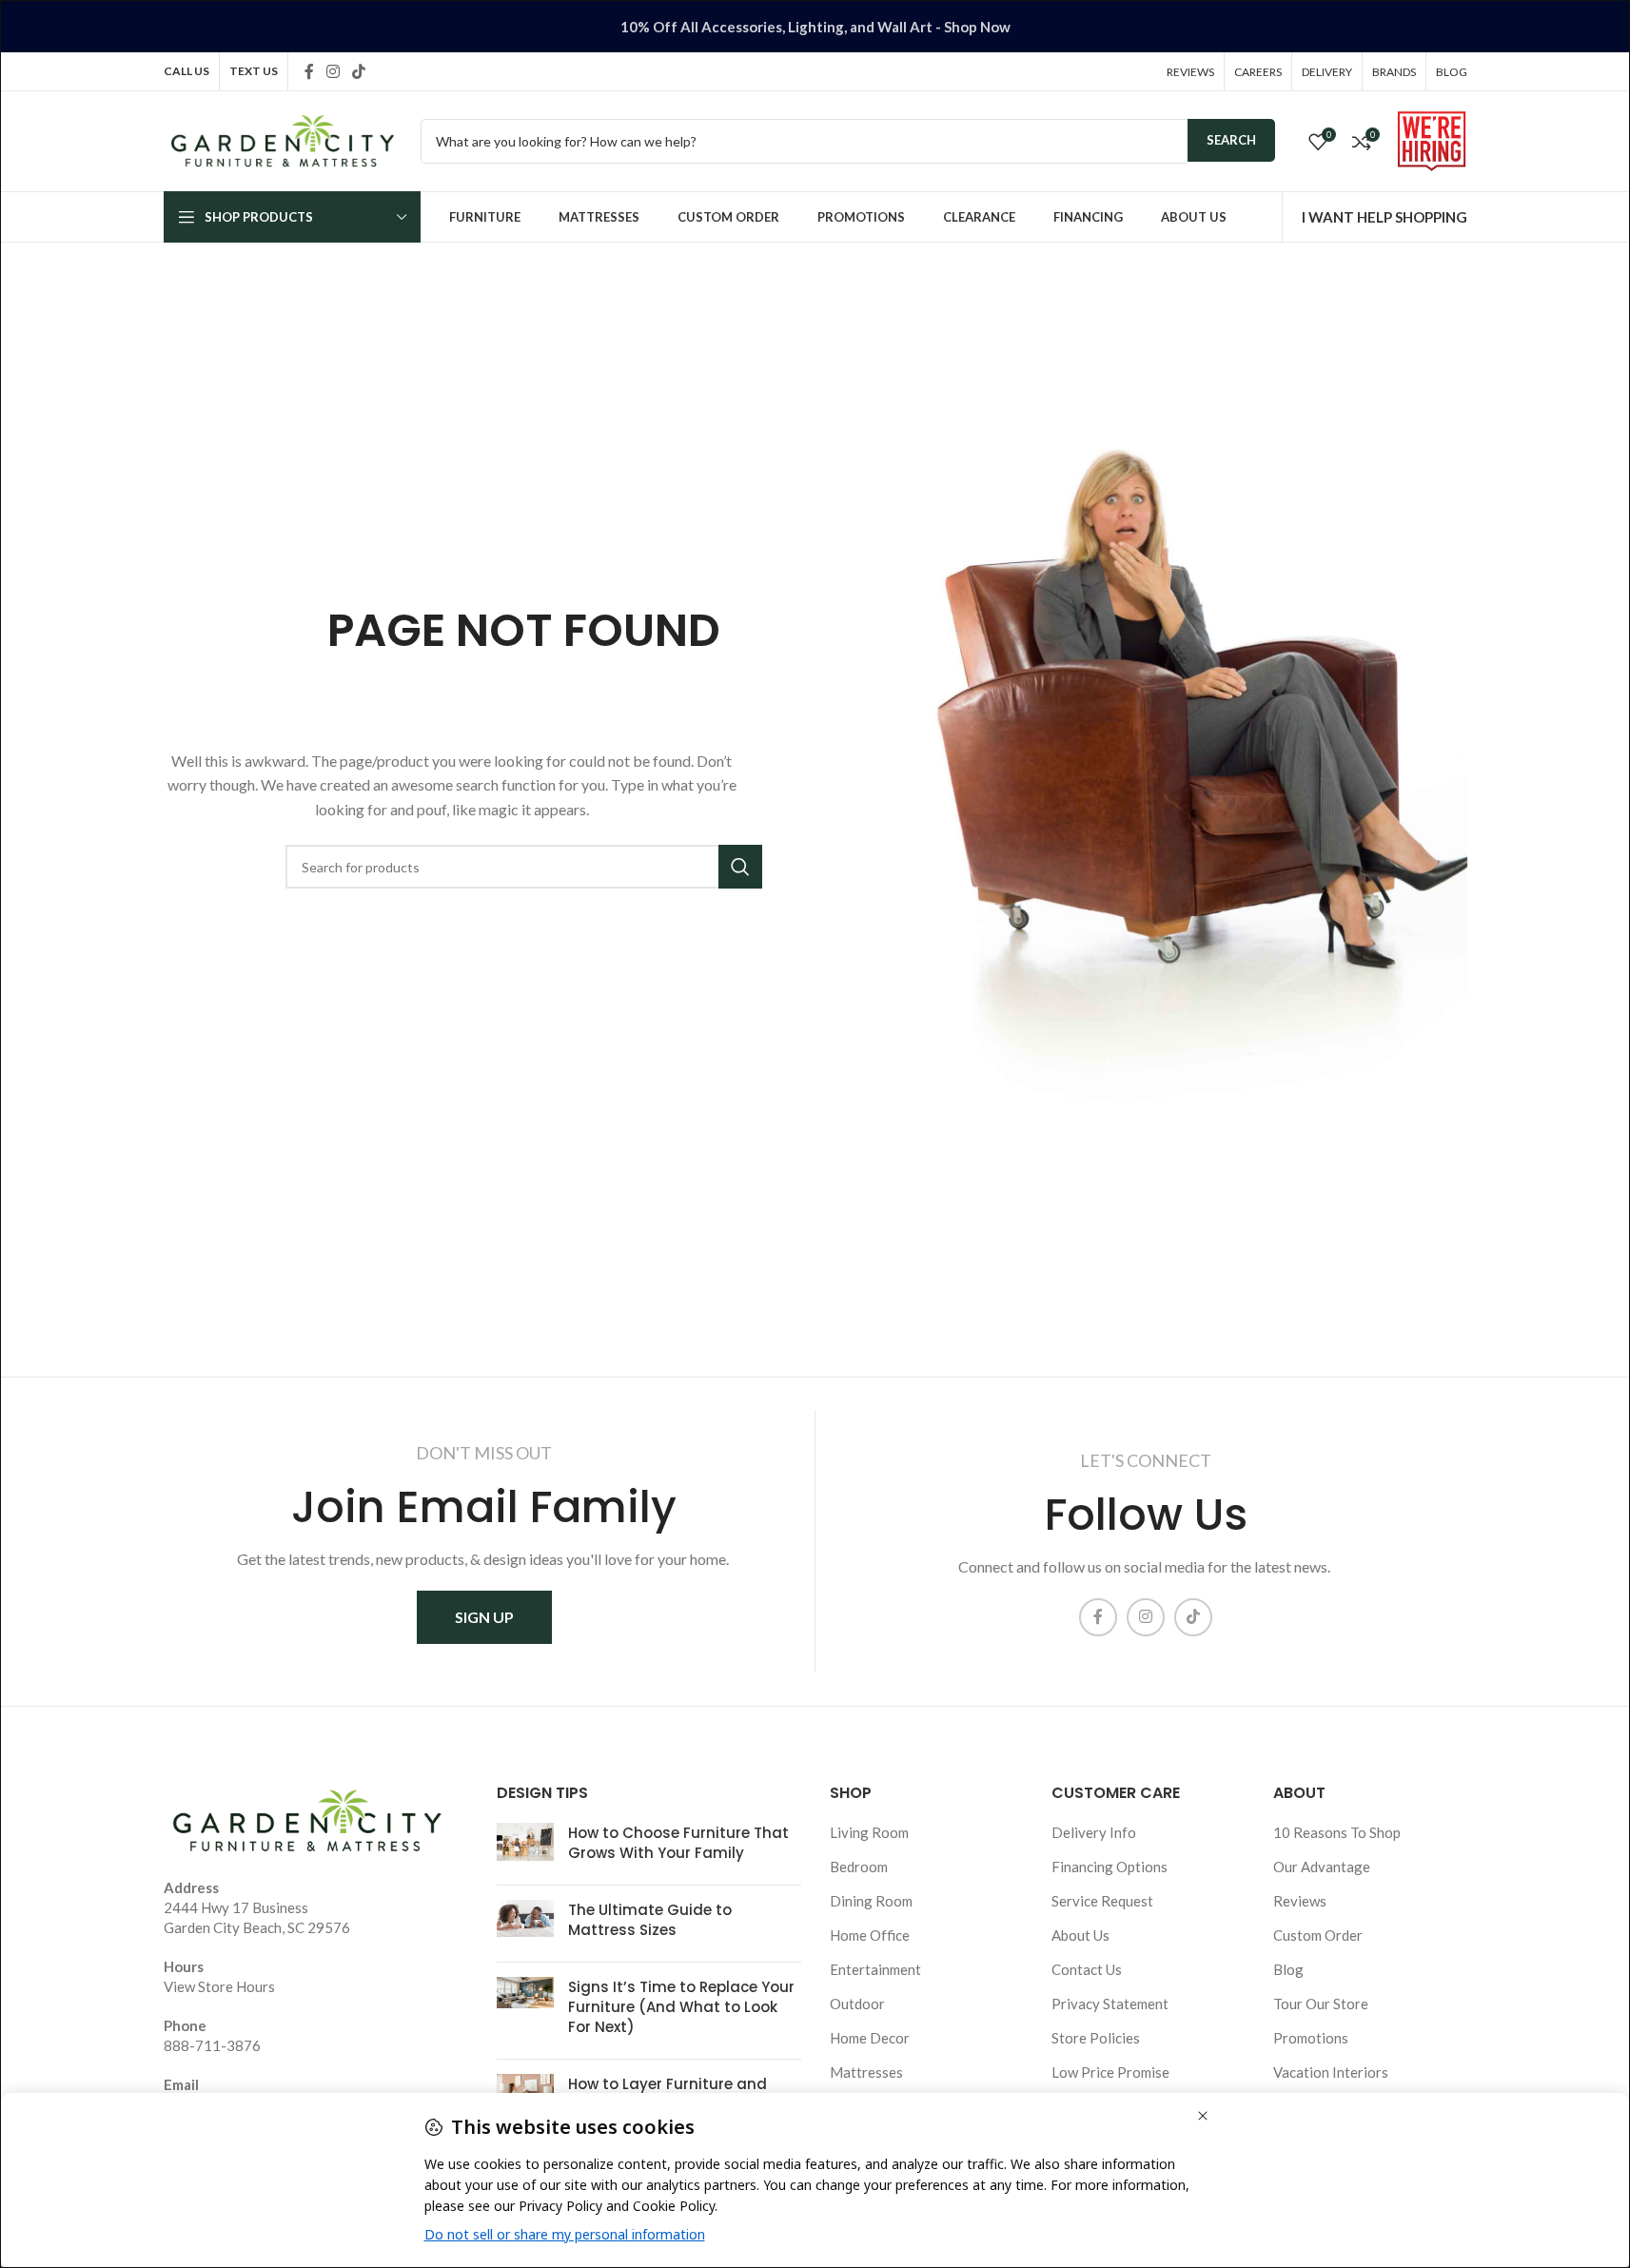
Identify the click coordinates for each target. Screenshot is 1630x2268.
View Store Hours (219, 1986)
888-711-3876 (212, 2045)
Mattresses (866, 2072)
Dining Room (871, 1901)
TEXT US (254, 71)
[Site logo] (283, 139)
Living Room (869, 1832)
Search (1231, 140)
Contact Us (1087, 1969)
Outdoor (857, 2004)
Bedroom (859, 1867)
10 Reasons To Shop (1337, 1832)
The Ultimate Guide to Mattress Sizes (650, 1920)
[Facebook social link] (309, 71)
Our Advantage (1322, 1867)
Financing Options (1110, 1867)
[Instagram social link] (334, 71)
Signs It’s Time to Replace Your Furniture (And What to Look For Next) (681, 2007)
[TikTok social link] (359, 71)
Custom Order (1318, 1935)
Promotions (1311, 2038)
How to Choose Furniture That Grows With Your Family (678, 1843)
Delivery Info (1094, 1832)
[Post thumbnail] (525, 1847)
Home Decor (870, 2038)
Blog (1288, 1969)
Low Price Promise (1110, 2072)
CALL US (187, 71)
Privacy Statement (1110, 2004)
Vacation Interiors (1331, 2072)
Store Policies (1096, 2038)
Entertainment (875, 1969)
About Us (1080, 1935)
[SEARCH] (740, 867)
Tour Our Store (1321, 2004)
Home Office (870, 1935)
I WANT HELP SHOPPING (1385, 217)
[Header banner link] (815, 26)
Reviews (1300, 1901)
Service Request (1102, 1901)
